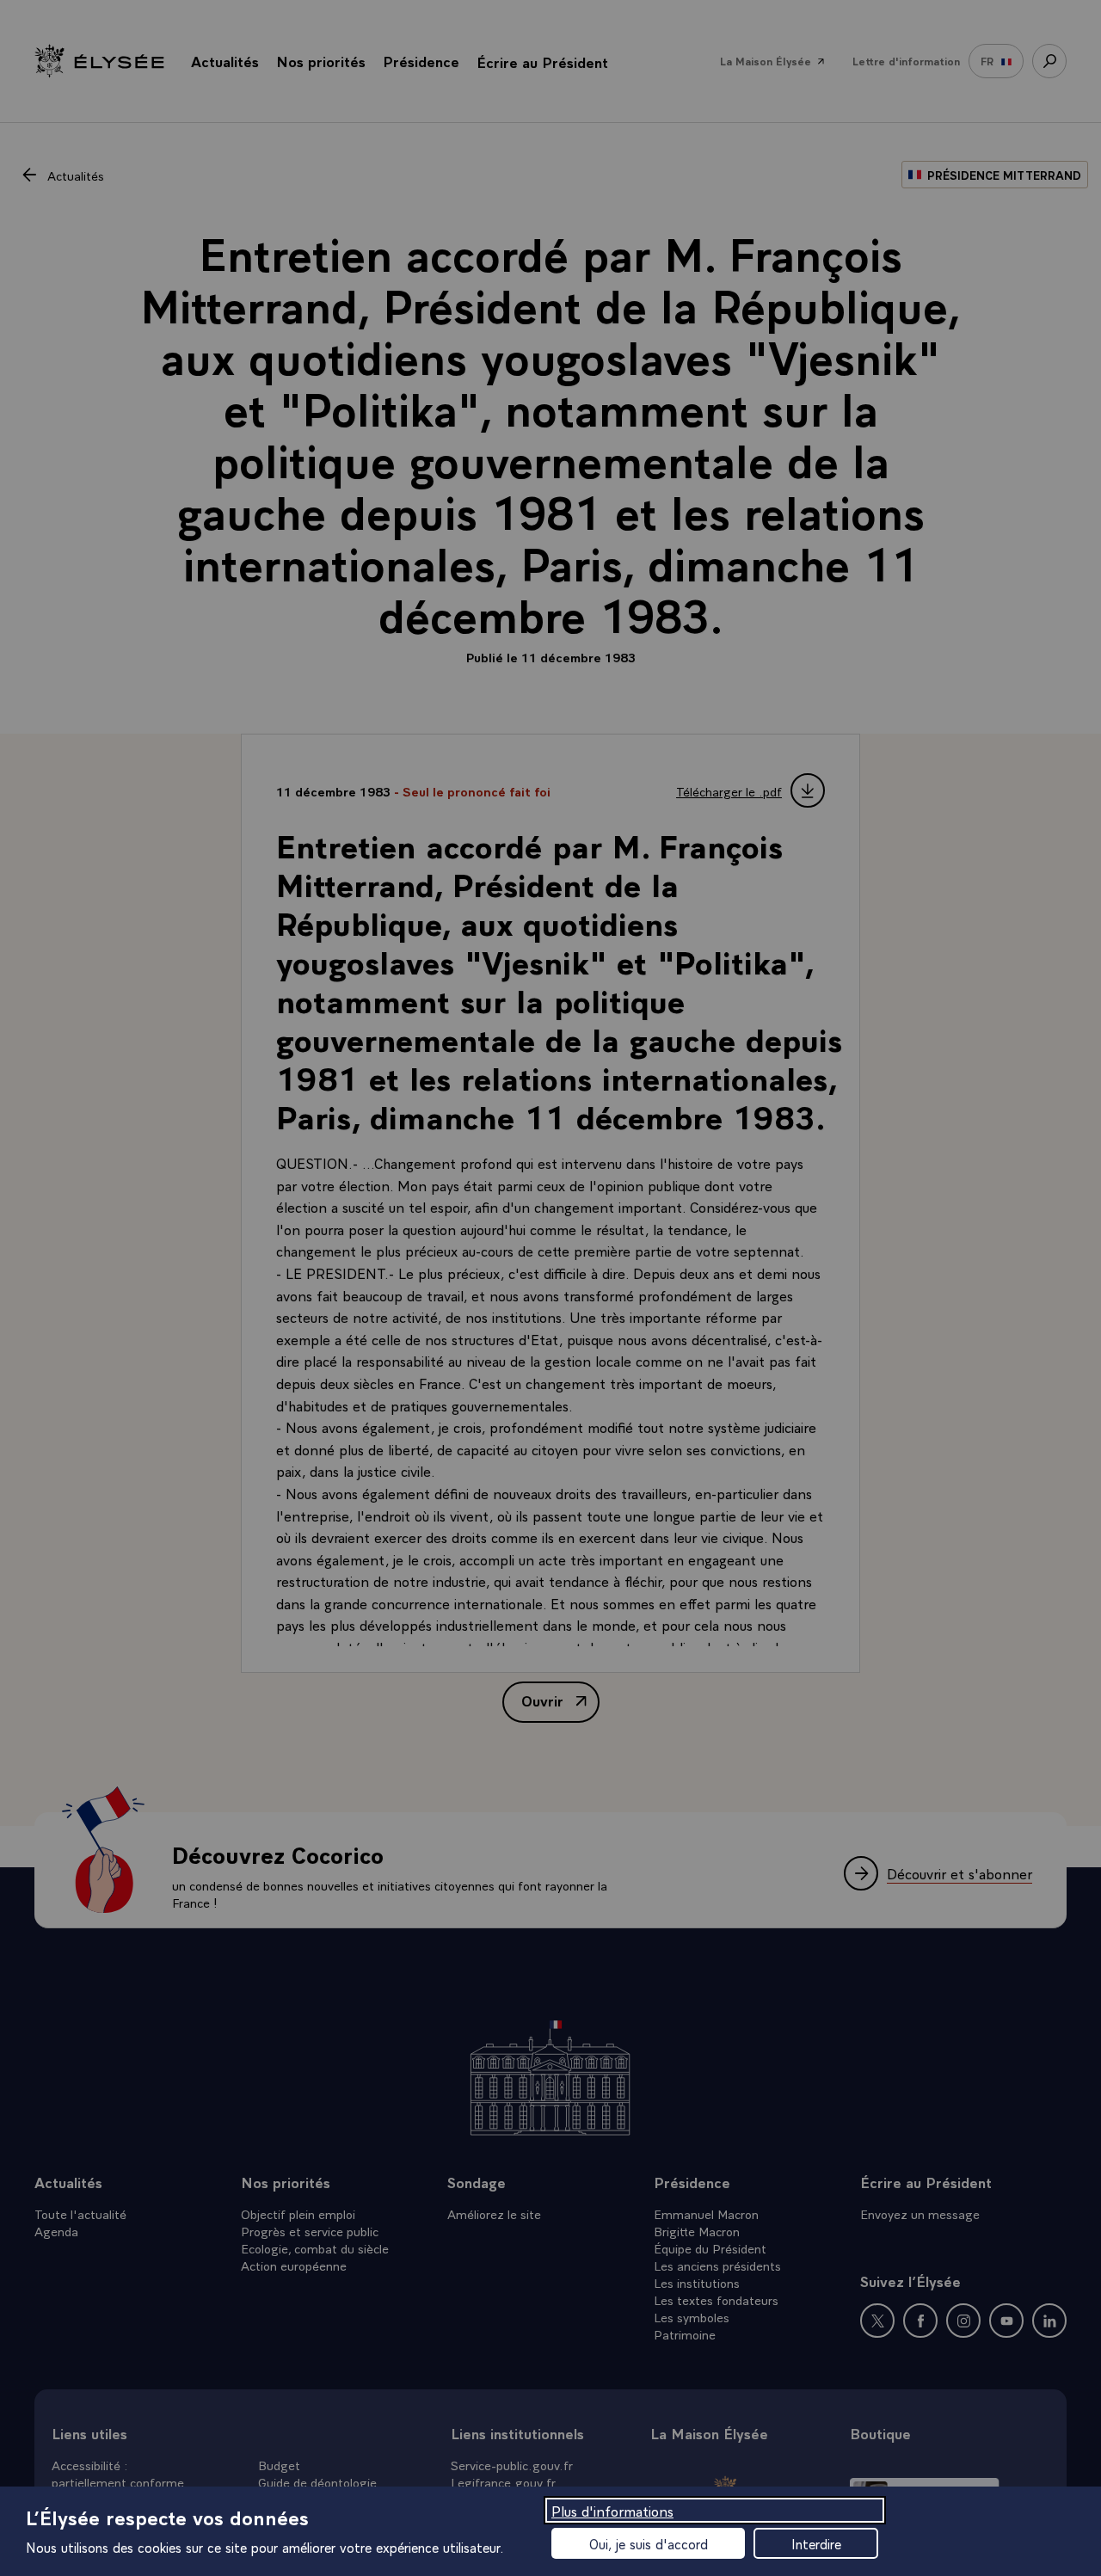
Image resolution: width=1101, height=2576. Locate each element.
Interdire (816, 2543)
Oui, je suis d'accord (649, 2543)
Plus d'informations (612, 2510)
